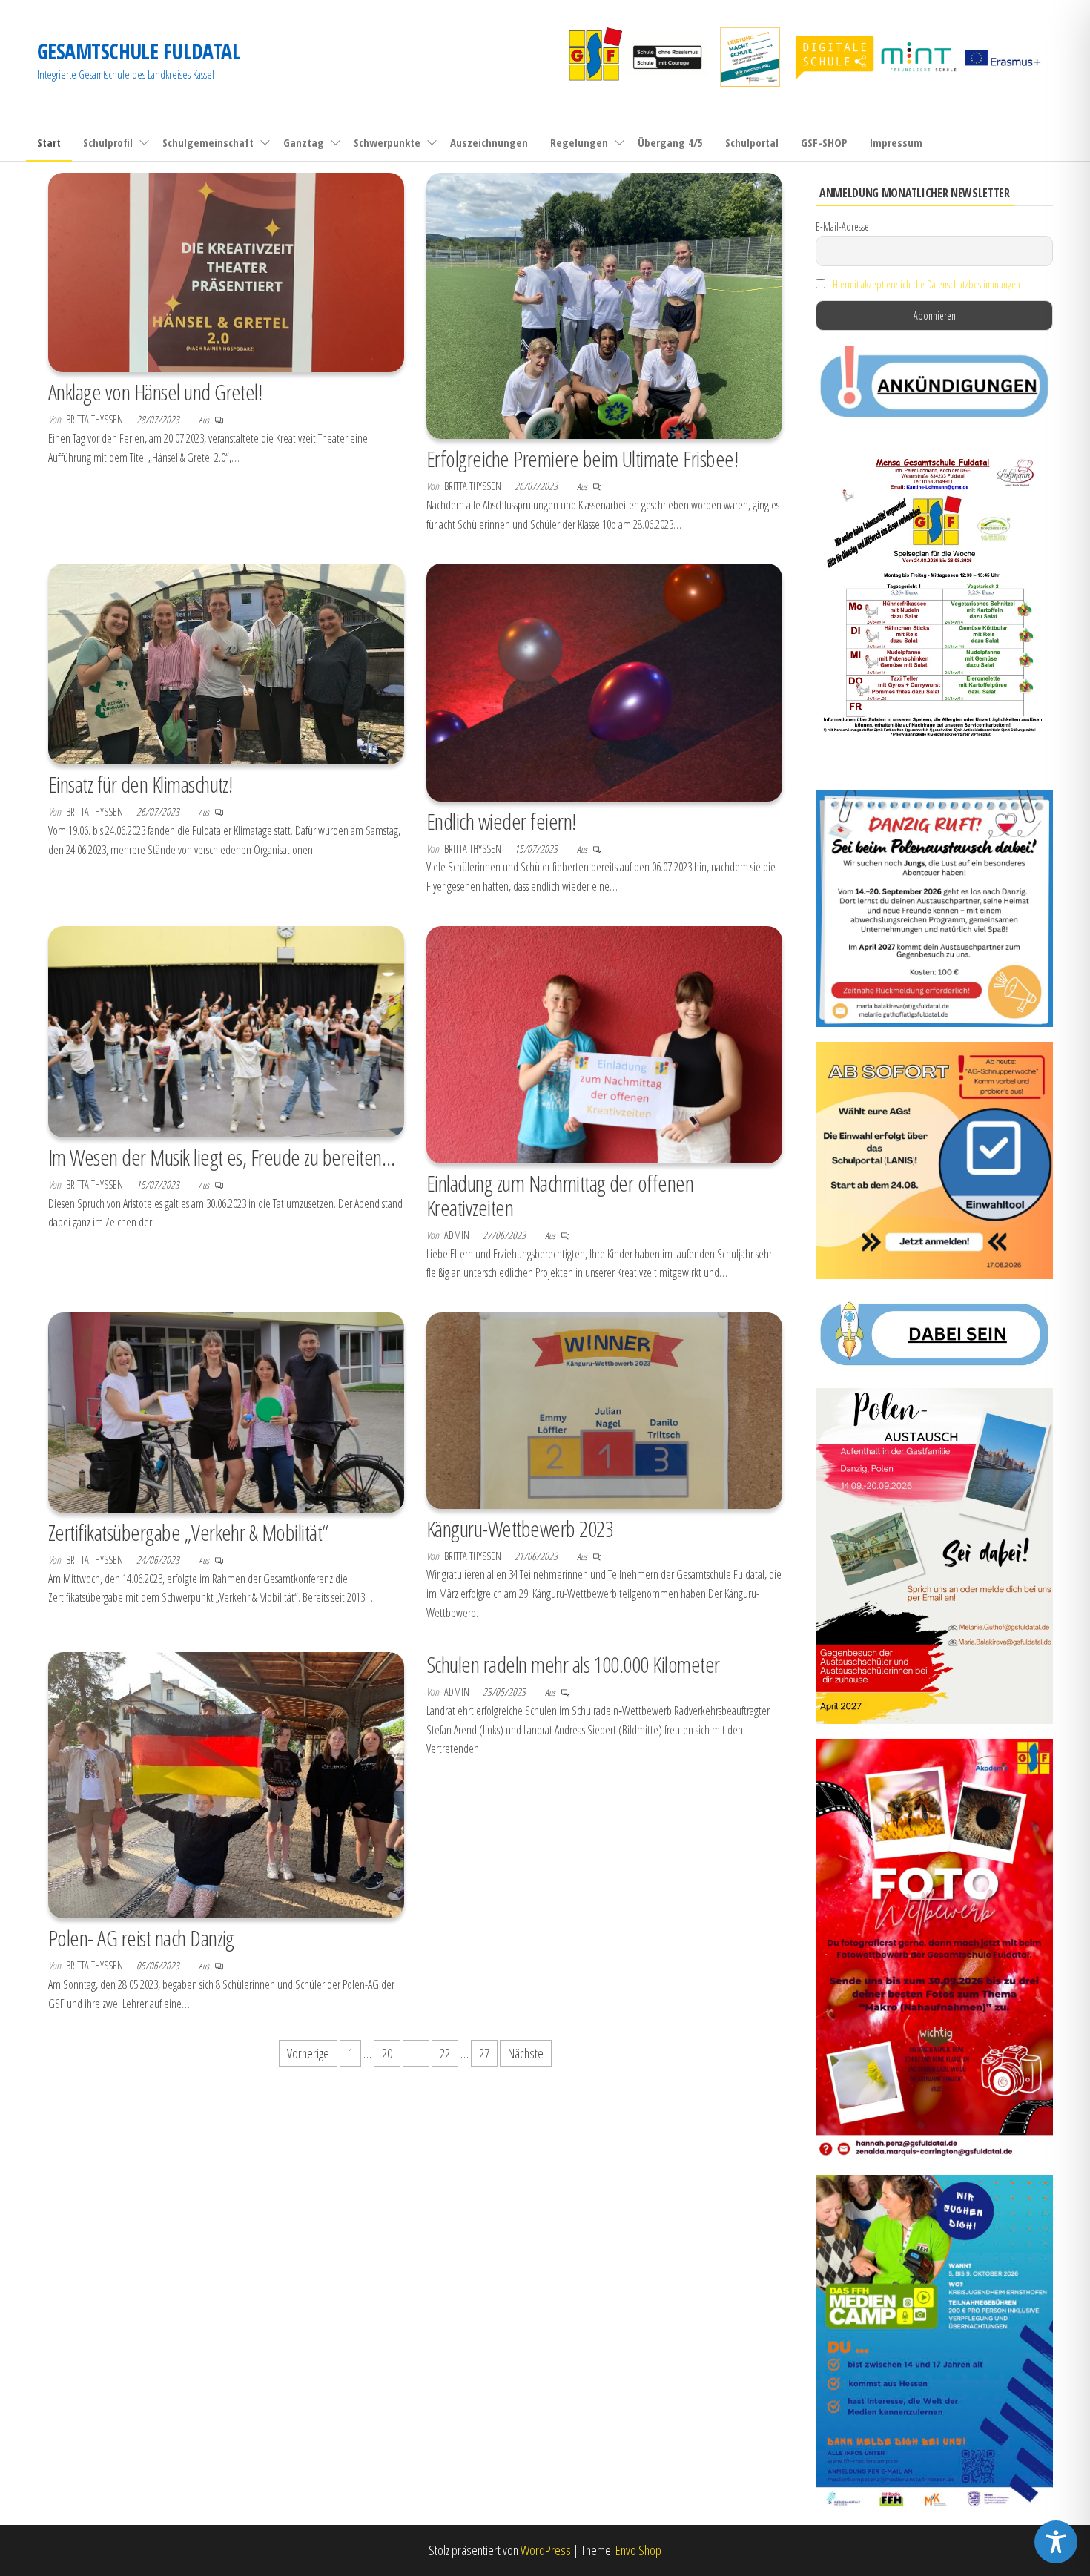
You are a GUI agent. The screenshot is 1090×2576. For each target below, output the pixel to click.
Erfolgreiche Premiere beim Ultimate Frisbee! (582, 459)
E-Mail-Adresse (842, 227)
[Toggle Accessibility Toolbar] (1056, 2542)
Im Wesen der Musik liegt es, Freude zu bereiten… (221, 1157)
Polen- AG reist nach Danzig (141, 1938)
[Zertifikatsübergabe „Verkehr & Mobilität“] (226, 1411)
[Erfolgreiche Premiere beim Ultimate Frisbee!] (604, 304)
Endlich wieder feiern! (501, 821)
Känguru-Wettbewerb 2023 (520, 1529)
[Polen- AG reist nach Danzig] (226, 1784)
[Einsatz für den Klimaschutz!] (226, 663)
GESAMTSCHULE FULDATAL (139, 51)
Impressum (896, 142)
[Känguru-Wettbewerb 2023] (604, 1409)
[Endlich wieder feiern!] (604, 681)
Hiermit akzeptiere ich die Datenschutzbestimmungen (927, 284)
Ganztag (304, 142)
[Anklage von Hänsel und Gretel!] (226, 271)
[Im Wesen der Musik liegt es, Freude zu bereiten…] (226, 1030)
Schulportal (752, 142)
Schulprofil (108, 142)
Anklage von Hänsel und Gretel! (155, 392)
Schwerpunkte (387, 142)
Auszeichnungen (489, 142)
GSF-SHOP (824, 142)
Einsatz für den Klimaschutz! (140, 784)
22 (445, 2053)
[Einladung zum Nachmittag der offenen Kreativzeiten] (604, 1043)
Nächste (526, 2053)
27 (484, 2053)
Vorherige (308, 2053)
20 (387, 2053)
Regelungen (579, 142)
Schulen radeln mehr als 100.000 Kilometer (573, 1664)
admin (458, 1235)
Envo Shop (638, 2550)
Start (49, 142)
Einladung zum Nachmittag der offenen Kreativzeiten (560, 1195)
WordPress (546, 2550)
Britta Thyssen (96, 419)
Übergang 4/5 (670, 142)
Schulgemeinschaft (208, 142)
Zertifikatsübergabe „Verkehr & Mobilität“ (188, 1532)
